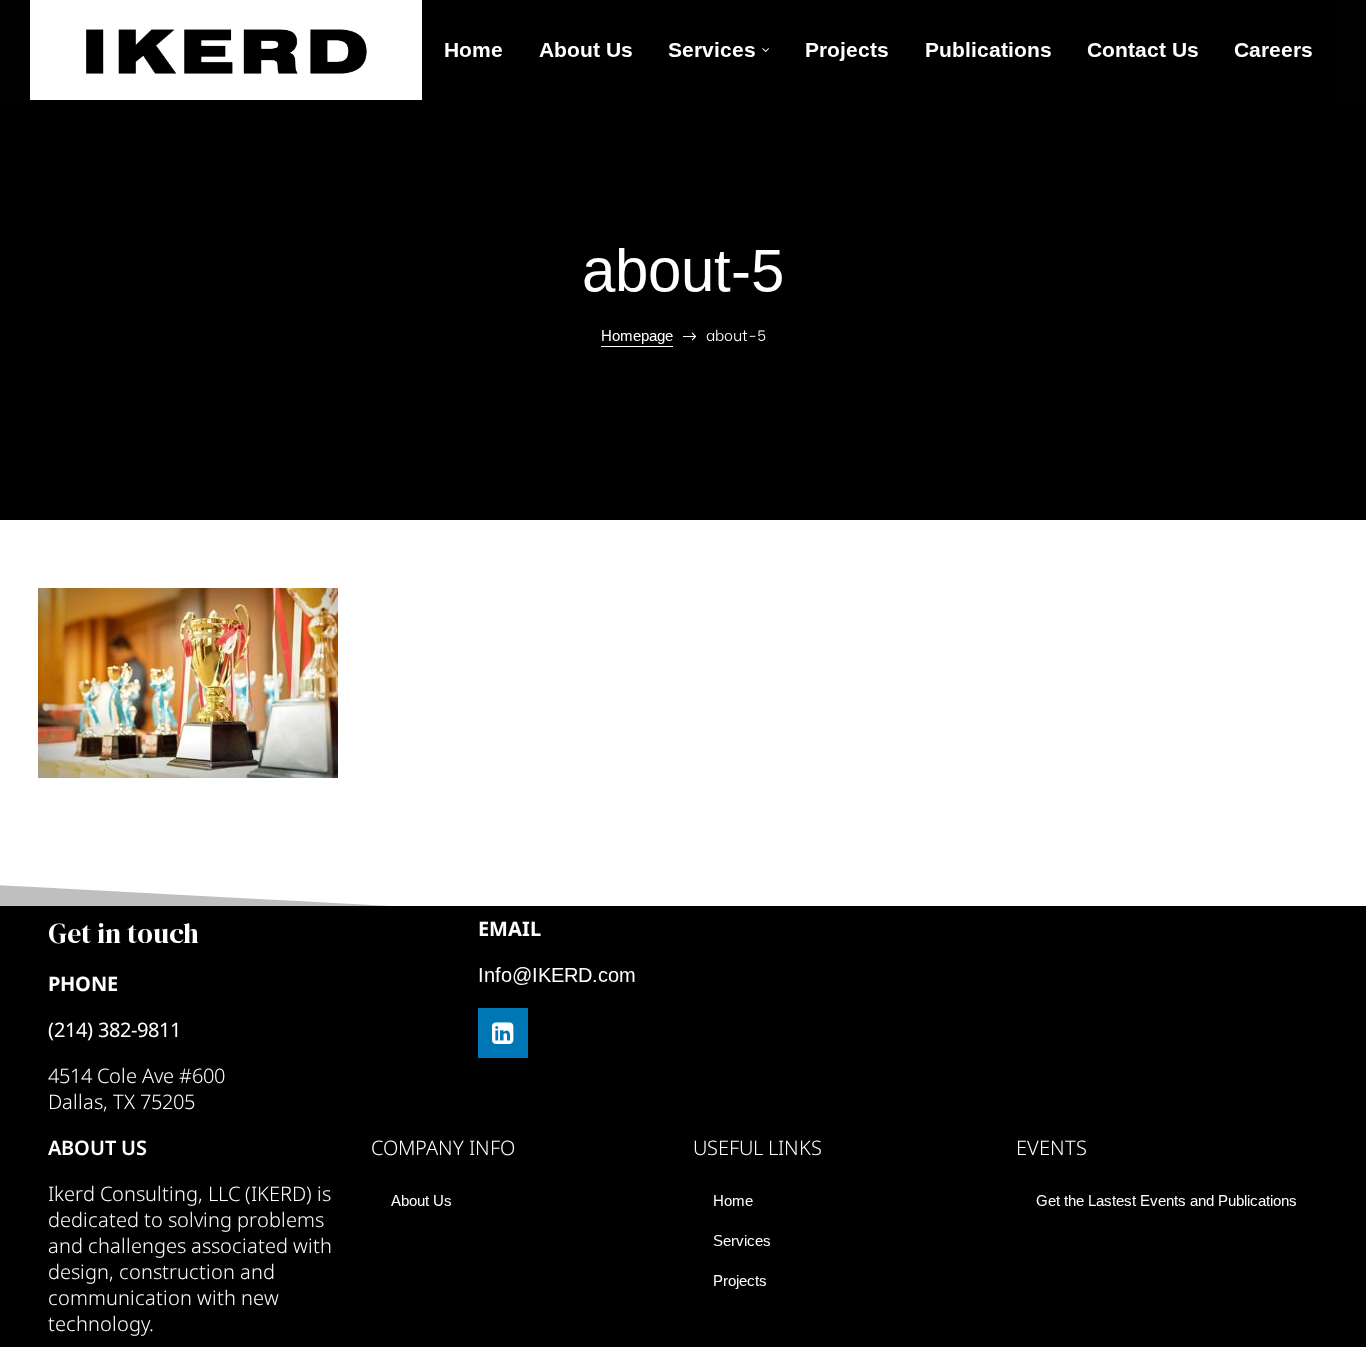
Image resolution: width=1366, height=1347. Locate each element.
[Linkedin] (503, 1033)
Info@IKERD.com (557, 975)
